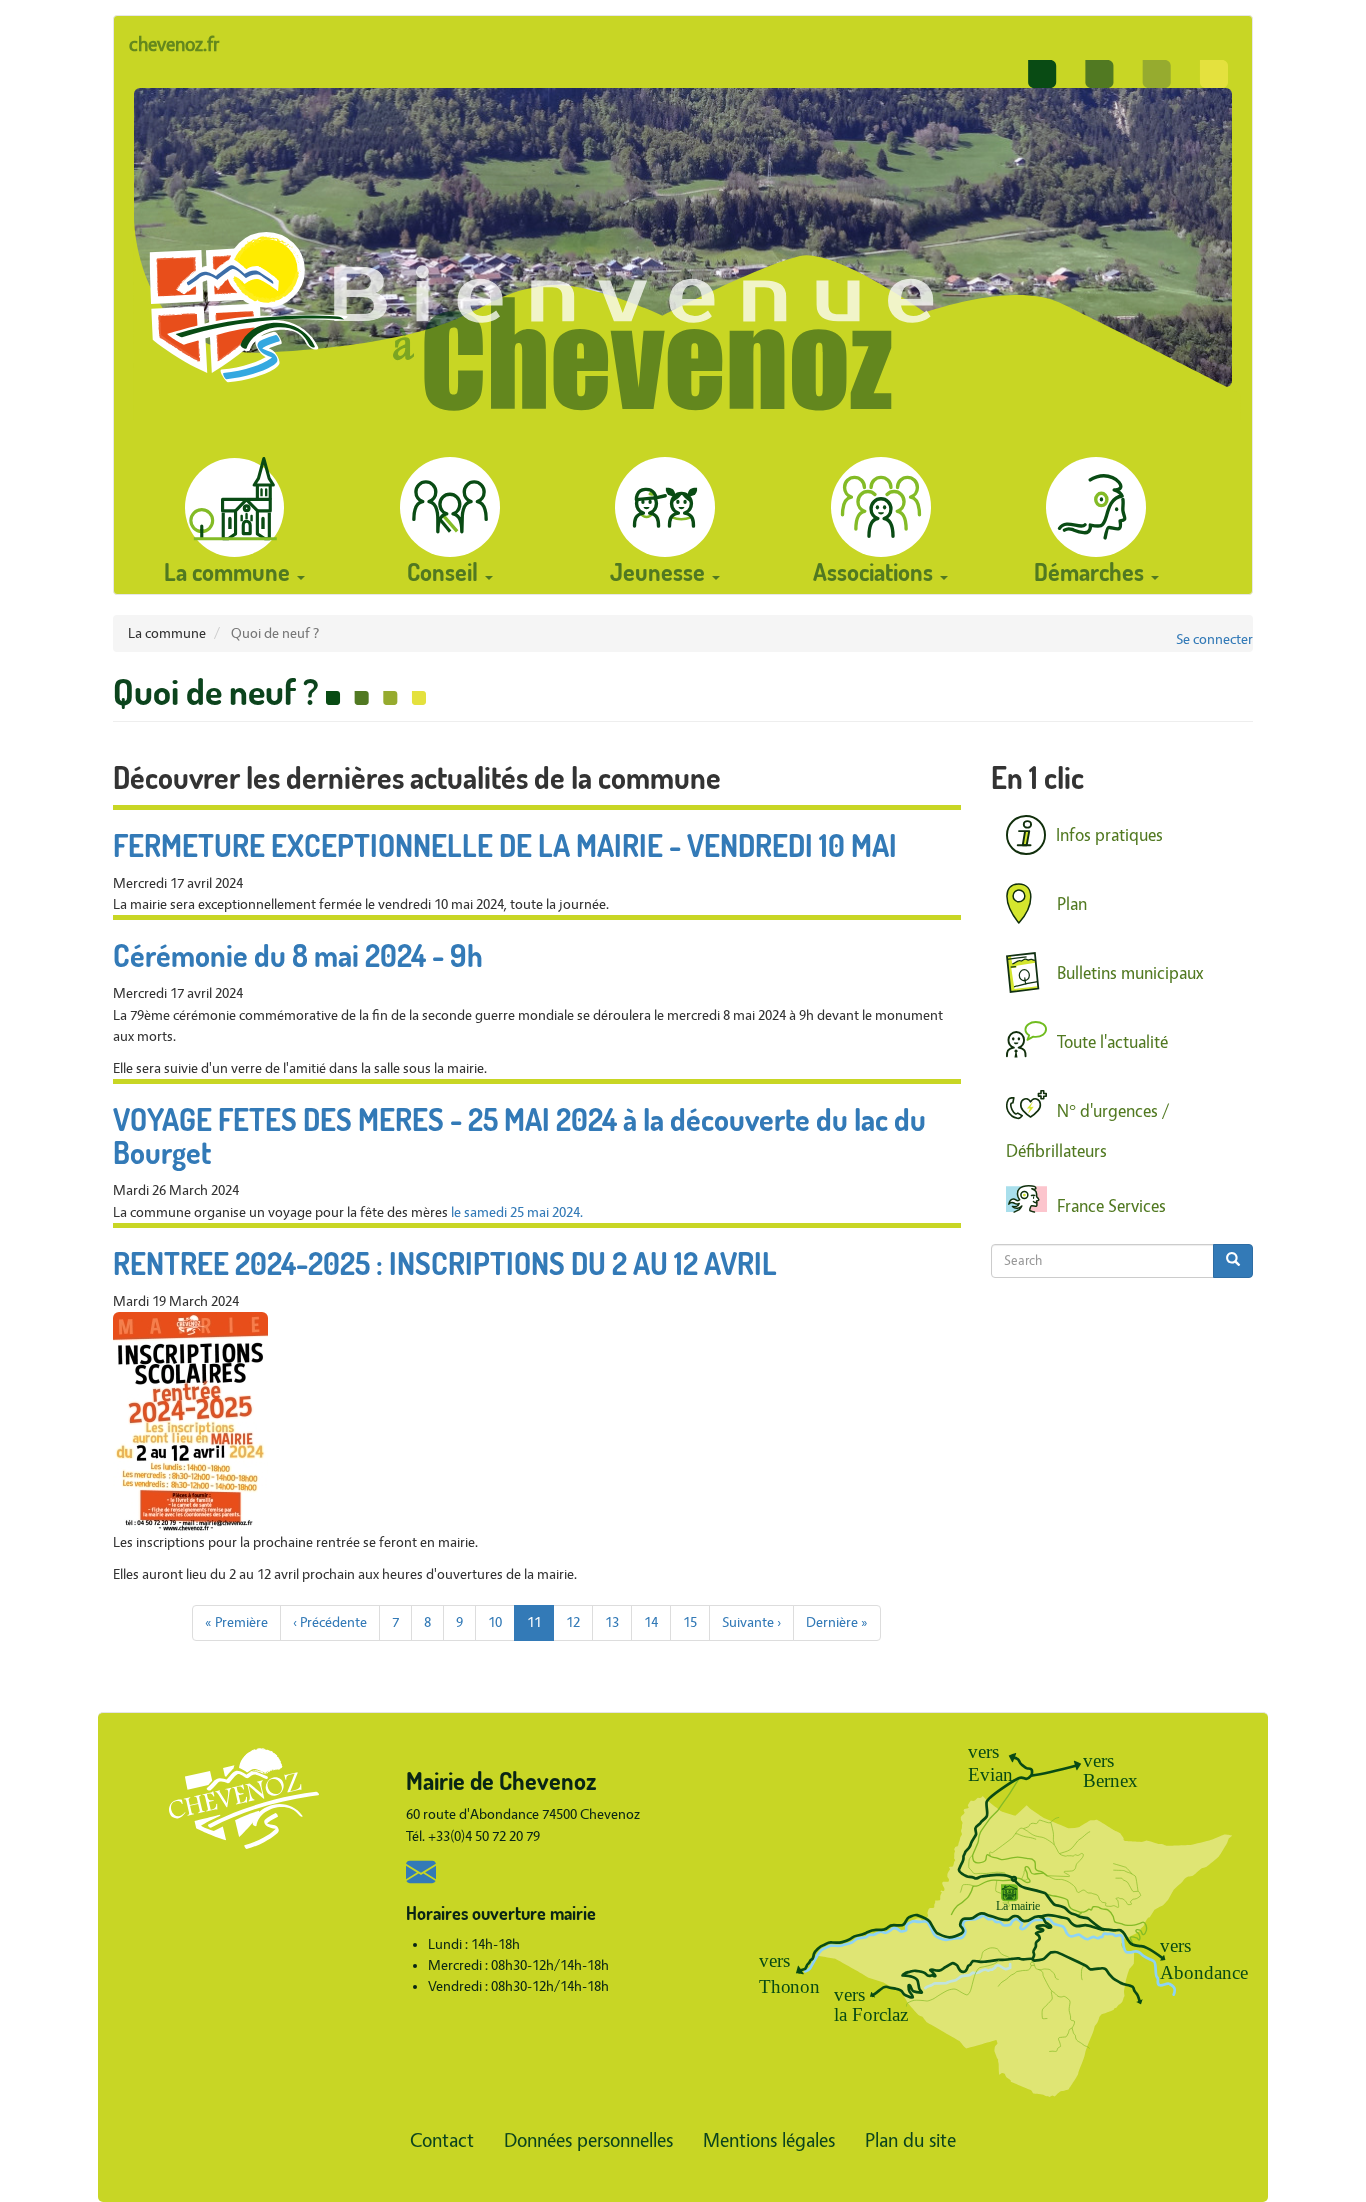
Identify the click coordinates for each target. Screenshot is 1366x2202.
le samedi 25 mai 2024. (517, 1212)
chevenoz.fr (174, 44)
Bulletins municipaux (1130, 972)
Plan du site (910, 2140)
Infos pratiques (1109, 835)
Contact (442, 2140)
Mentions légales (769, 2140)
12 (579, 1622)
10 (501, 1622)
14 (657, 1622)
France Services (1111, 1206)
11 (540, 1627)
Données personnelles (588, 2140)
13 (618, 1622)
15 (696, 1622)
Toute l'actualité (1112, 1042)
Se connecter (1214, 639)
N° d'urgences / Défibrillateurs (1087, 1131)
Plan (1072, 903)
